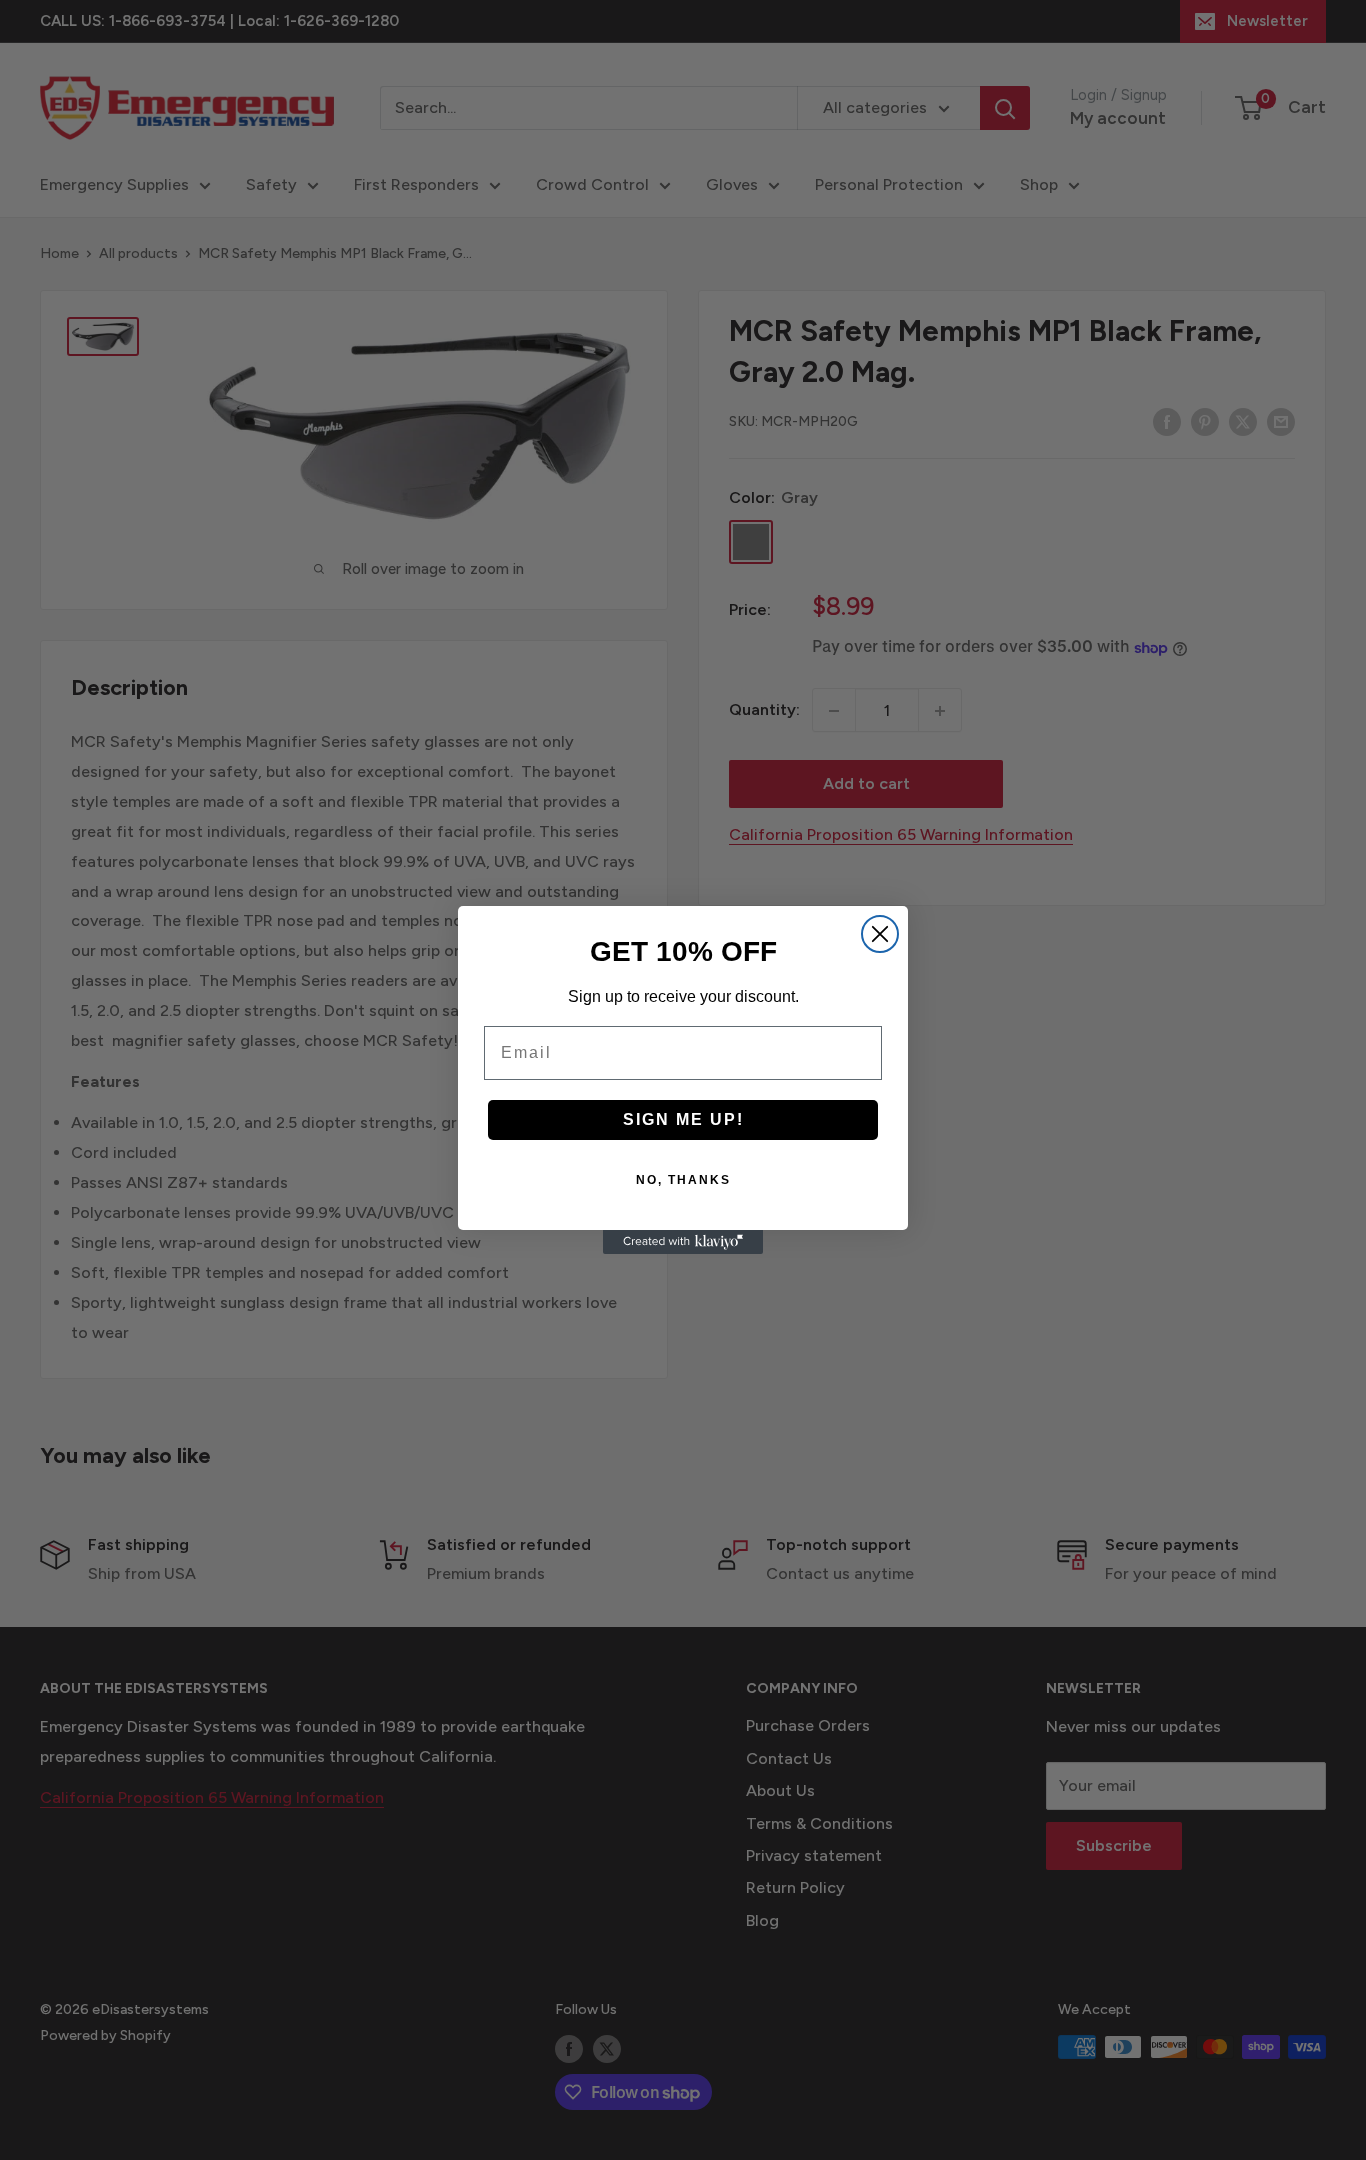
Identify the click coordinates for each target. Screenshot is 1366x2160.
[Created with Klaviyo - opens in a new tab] (683, 1242)
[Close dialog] (880, 934)
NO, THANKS (683, 1180)
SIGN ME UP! (683, 1119)
